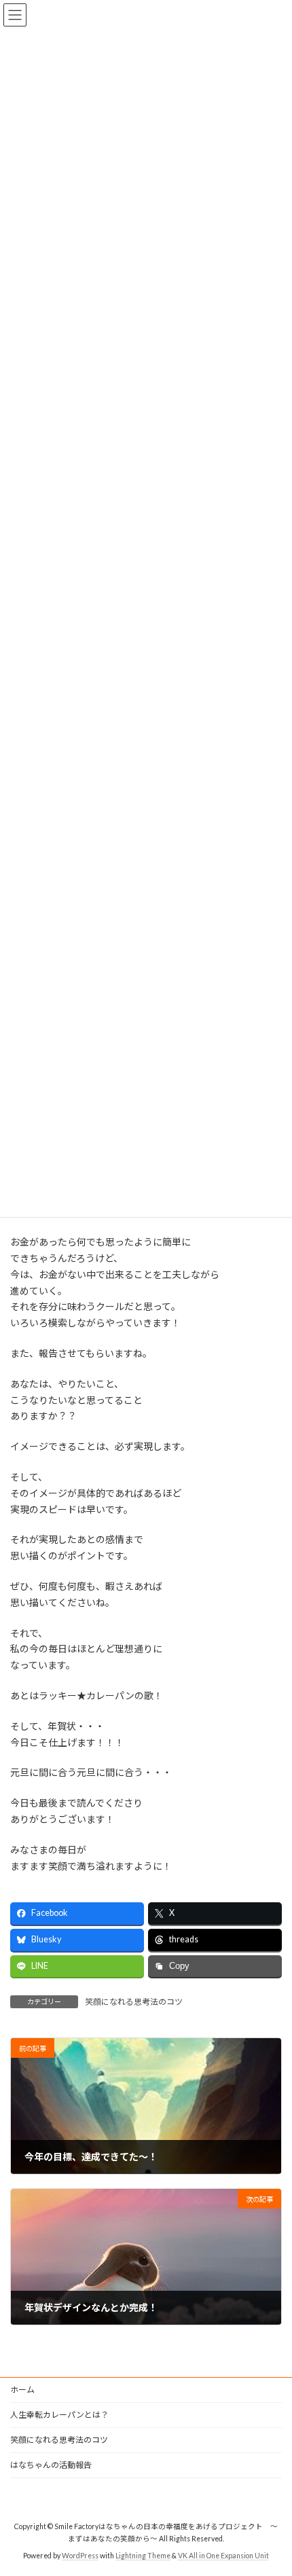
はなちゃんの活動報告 (51, 2465)
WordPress (80, 2556)
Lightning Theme (143, 2556)
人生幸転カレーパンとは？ (59, 2415)
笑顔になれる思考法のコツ (134, 2002)
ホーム (22, 2390)
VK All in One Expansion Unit (223, 2556)
